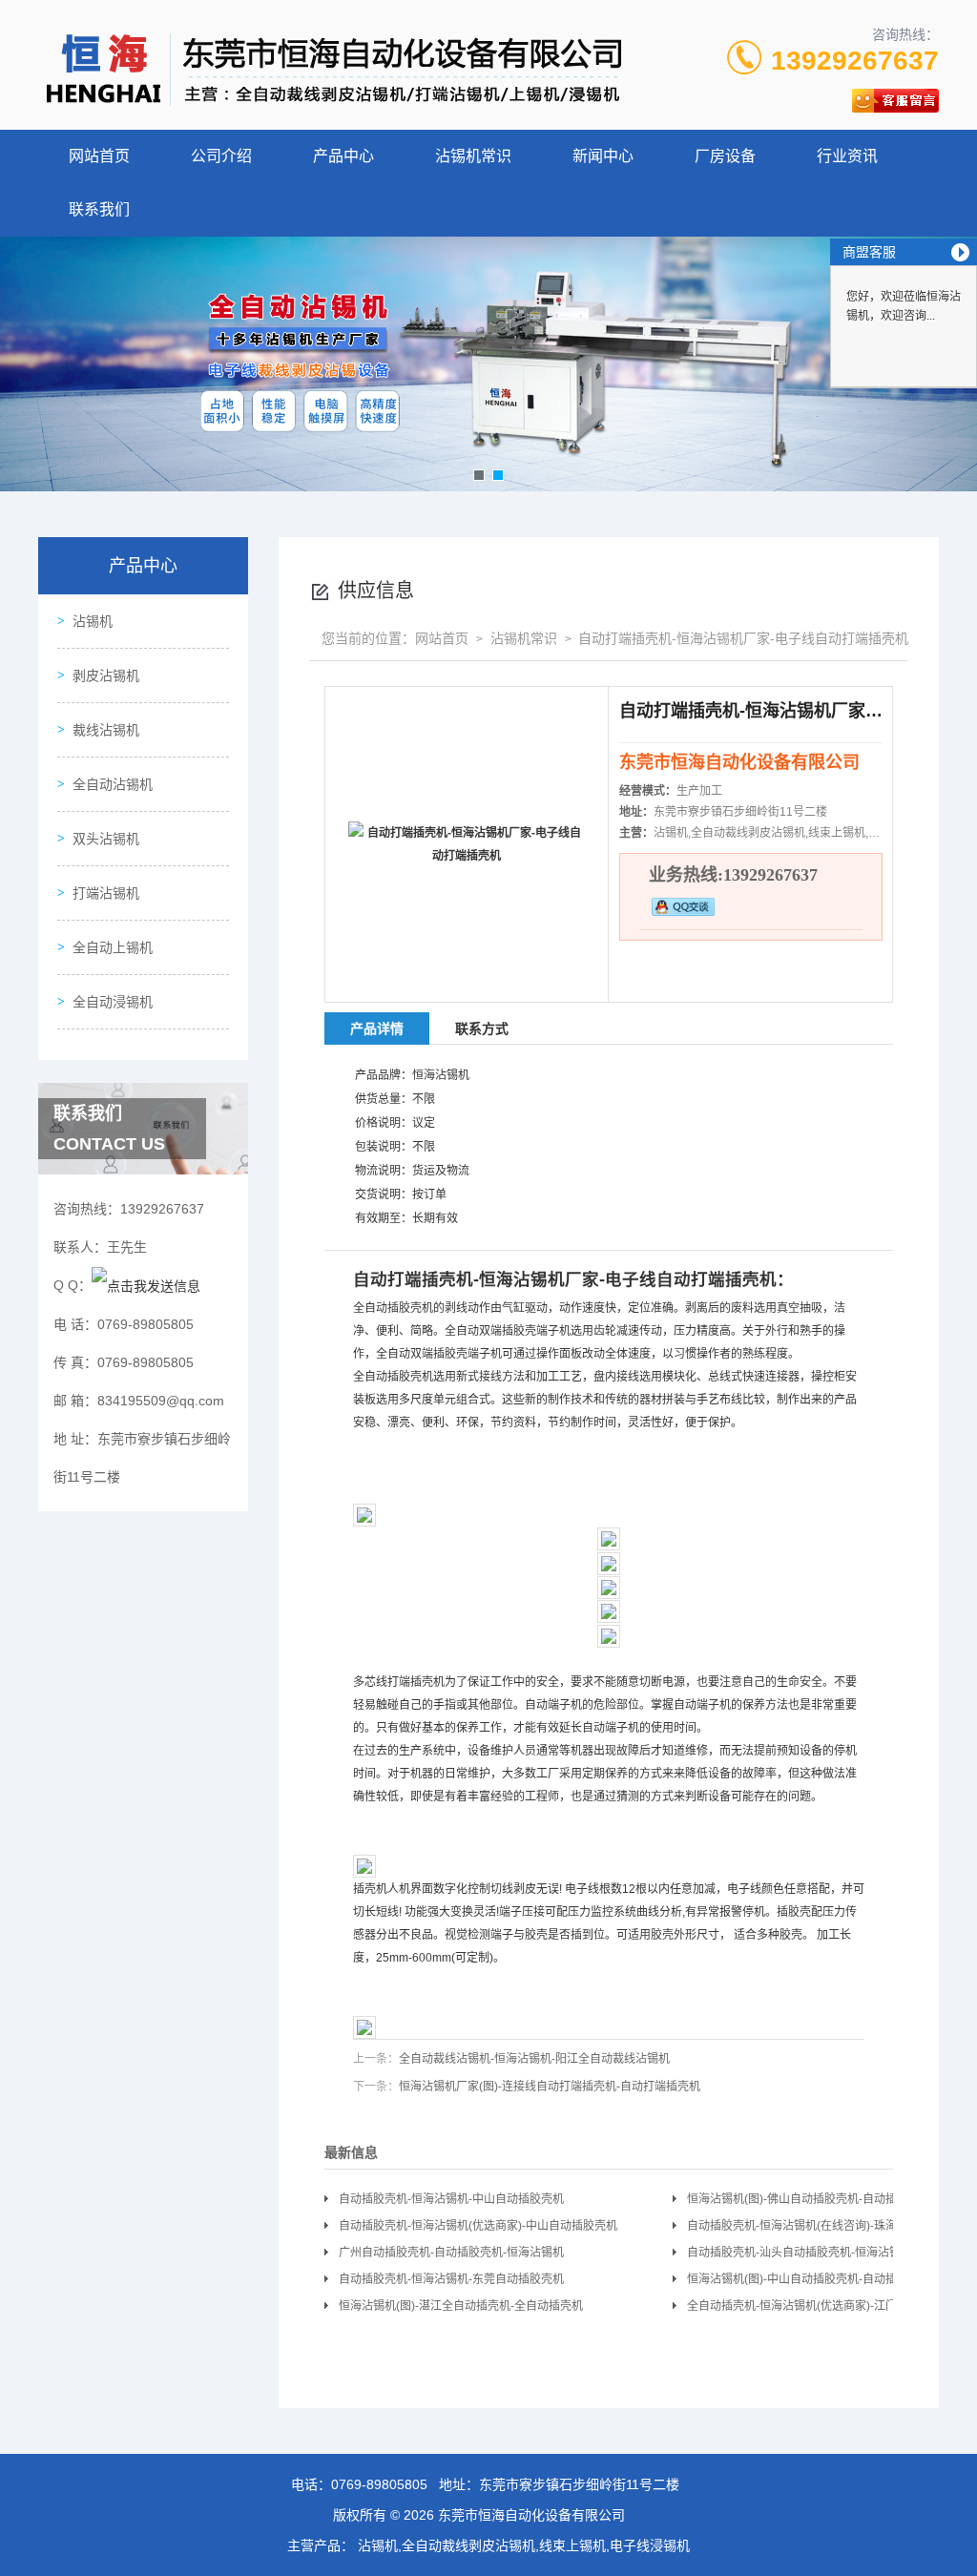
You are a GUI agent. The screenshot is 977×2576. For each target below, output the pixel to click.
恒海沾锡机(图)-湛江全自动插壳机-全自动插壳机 (461, 2306)
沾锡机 (93, 621)
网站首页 (99, 156)
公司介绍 (221, 156)
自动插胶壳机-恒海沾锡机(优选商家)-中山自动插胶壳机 (478, 2226)
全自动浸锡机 (113, 1002)
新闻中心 (603, 156)
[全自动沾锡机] (488, 364)
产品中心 (343, 156)
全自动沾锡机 (113, 784)
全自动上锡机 (113, 947)
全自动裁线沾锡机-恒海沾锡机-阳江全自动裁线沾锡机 (534, 2059)
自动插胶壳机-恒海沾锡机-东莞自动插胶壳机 (451, 2279)
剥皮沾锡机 (106, 675)
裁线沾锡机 (106, 730)
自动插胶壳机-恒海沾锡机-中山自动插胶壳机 (451, 2199)
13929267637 (855, 61)
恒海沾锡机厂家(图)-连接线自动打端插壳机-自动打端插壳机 (550, 2087)
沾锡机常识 (473, 156)
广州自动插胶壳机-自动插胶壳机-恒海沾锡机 (451, 2253)
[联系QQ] (146, 1285)
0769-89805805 (379, 2484)
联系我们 (99, 209)
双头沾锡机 (106, 839)
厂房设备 (725, 156)
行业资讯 (847, 156)
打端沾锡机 (106, 893)
